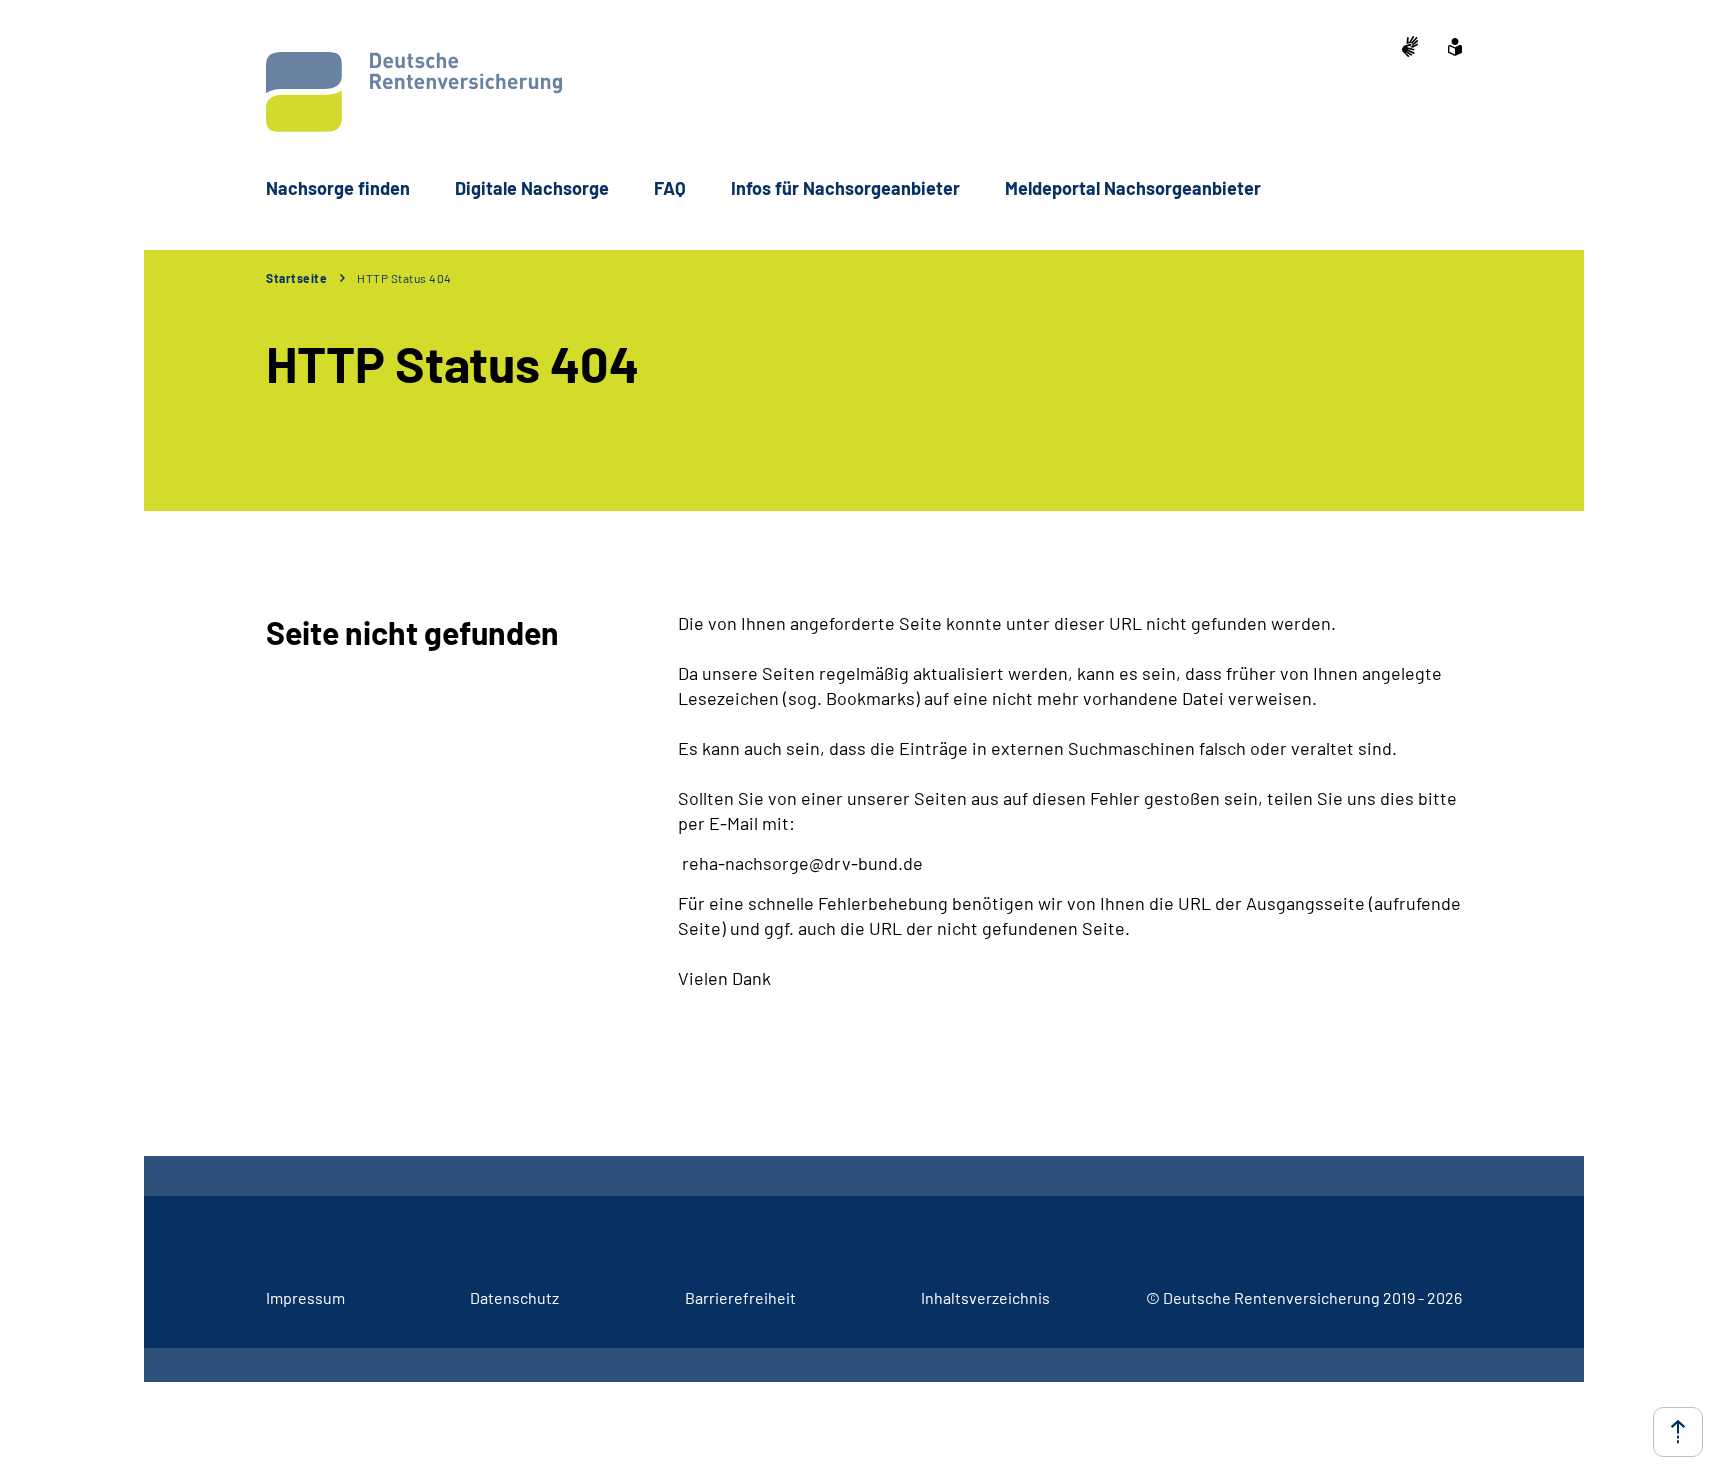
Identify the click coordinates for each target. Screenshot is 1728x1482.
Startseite (296, 278)
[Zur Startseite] (414, 92)
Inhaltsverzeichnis (985, 1297)
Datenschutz (514, 1297)
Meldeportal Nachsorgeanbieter (1133, 188)
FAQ (670, 188)
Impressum (305, 1297)
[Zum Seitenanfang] (1678, 1432)
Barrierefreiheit (740, 1297)
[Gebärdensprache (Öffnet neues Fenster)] (1410, 48)
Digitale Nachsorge (532, 188)
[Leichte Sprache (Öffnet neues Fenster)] (1455, 49)
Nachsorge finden (338, 188)
